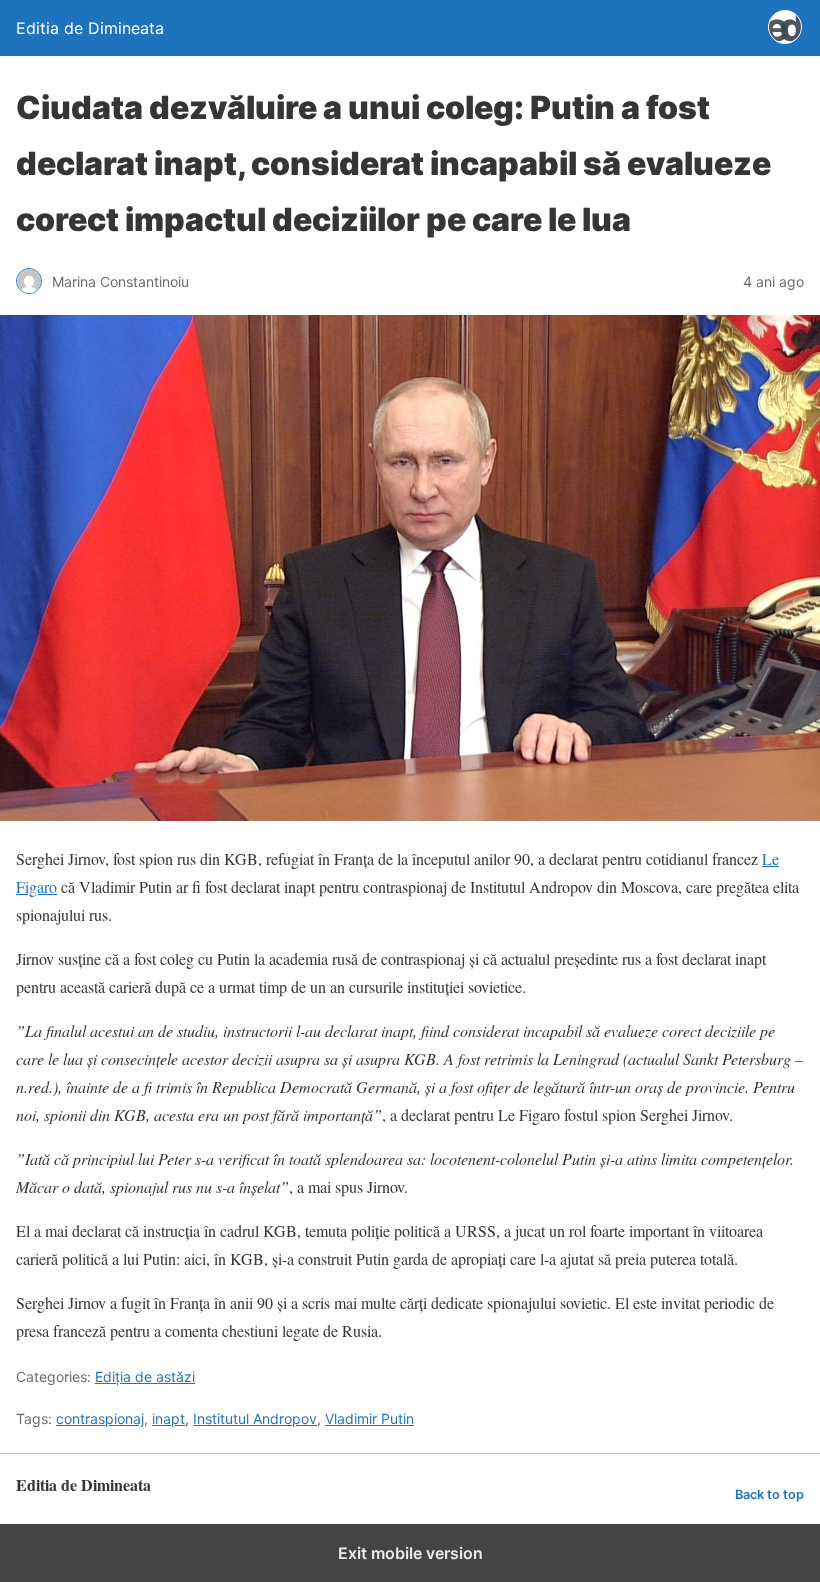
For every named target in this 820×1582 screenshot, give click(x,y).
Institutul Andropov (255, 1418)
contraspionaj (100, 1418)
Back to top (769, 1494)
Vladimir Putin (369, 1418)
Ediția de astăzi (145, 1376)
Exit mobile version (410, 1553)
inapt (168, 1418)
